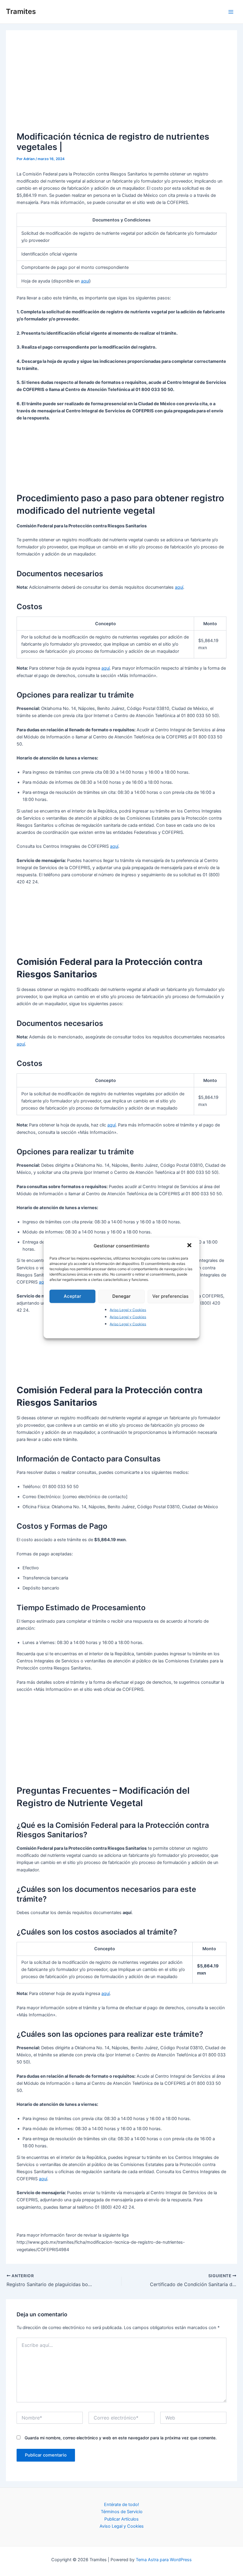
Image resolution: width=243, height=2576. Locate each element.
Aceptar (72, 1296)
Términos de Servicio (122, 2512)
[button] (190, 1246)
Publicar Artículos (121, 2519)
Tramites (21, 11)
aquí (85, 281)
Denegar (121, 1296)
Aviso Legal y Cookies (128, 1309)
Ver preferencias (170, 1296)
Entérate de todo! (121, 2505)
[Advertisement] (122, 85)
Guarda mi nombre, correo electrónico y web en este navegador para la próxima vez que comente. (121, 2438)
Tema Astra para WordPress (164, 2560)
